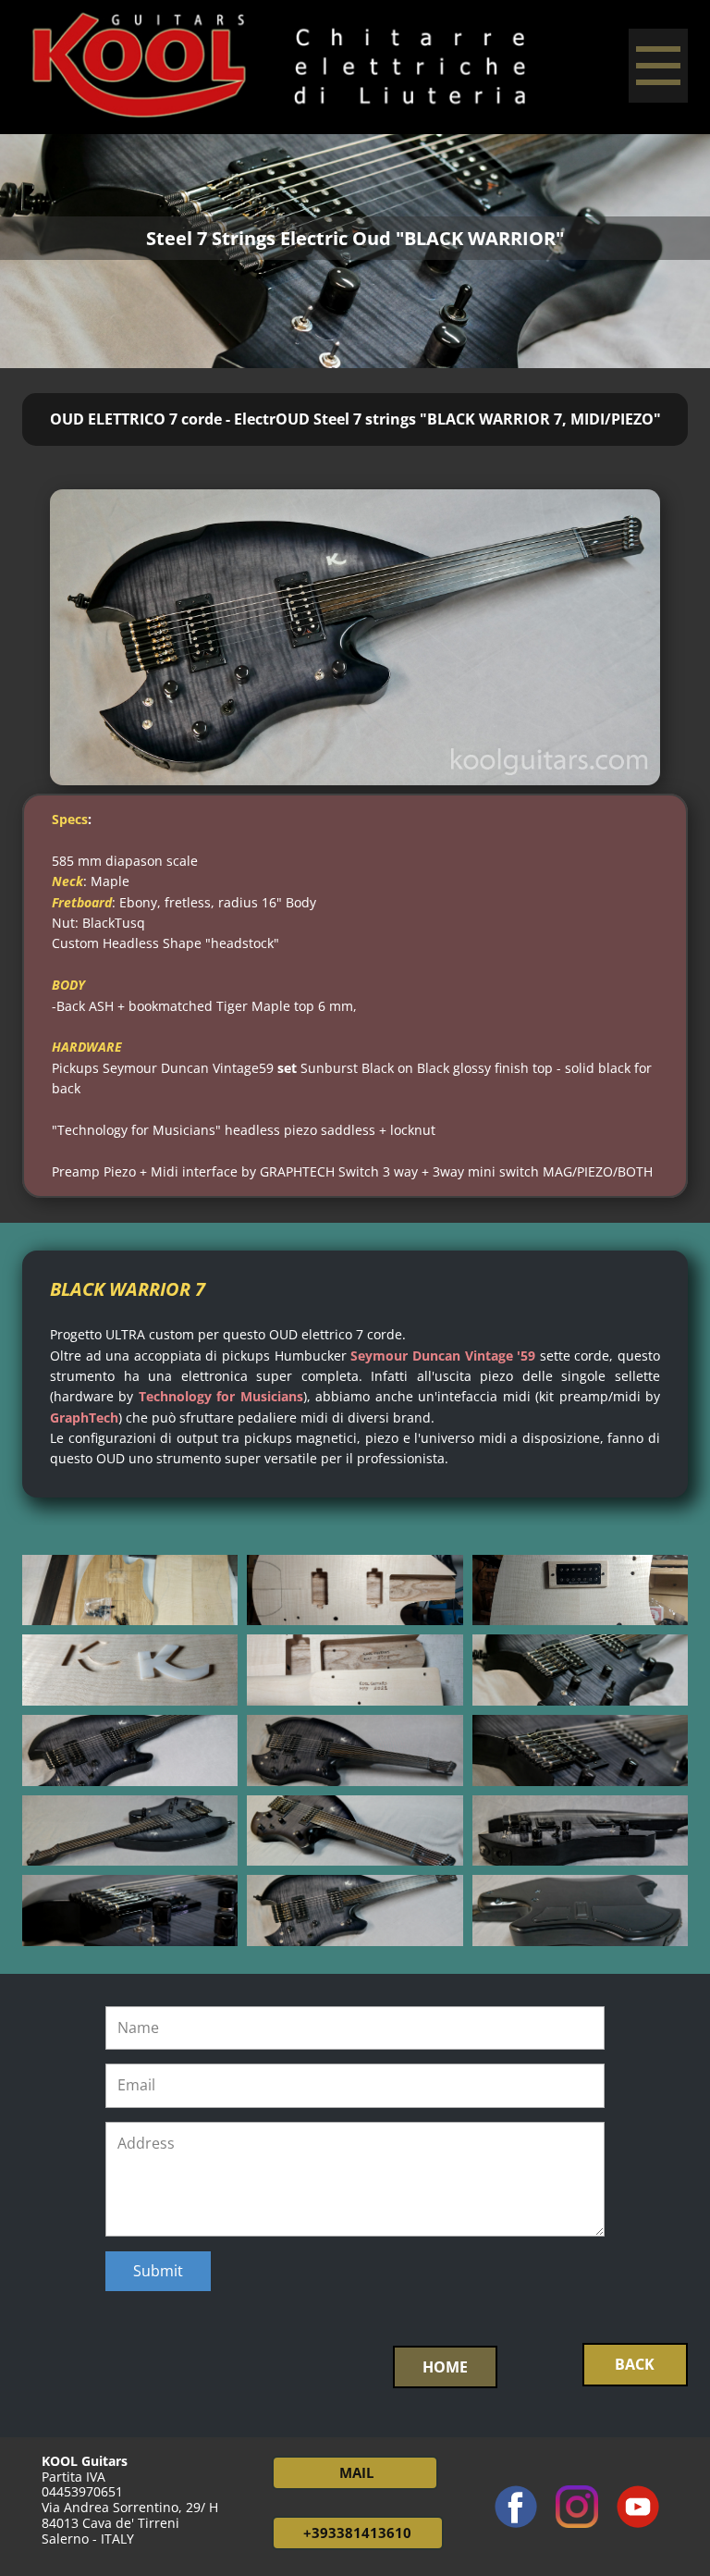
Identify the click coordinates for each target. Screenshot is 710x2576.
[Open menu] (658, 66)
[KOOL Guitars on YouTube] (638, 2507)
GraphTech (84, 1417)
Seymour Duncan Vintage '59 (443, 1356)
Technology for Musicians (221, 1396)
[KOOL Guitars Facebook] (516, 2507)
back (635, 2364)
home (445, 2367)
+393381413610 (357, 2533)
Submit (158, 2271)
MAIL (355, 2472)
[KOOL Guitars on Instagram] (577, 2507)
